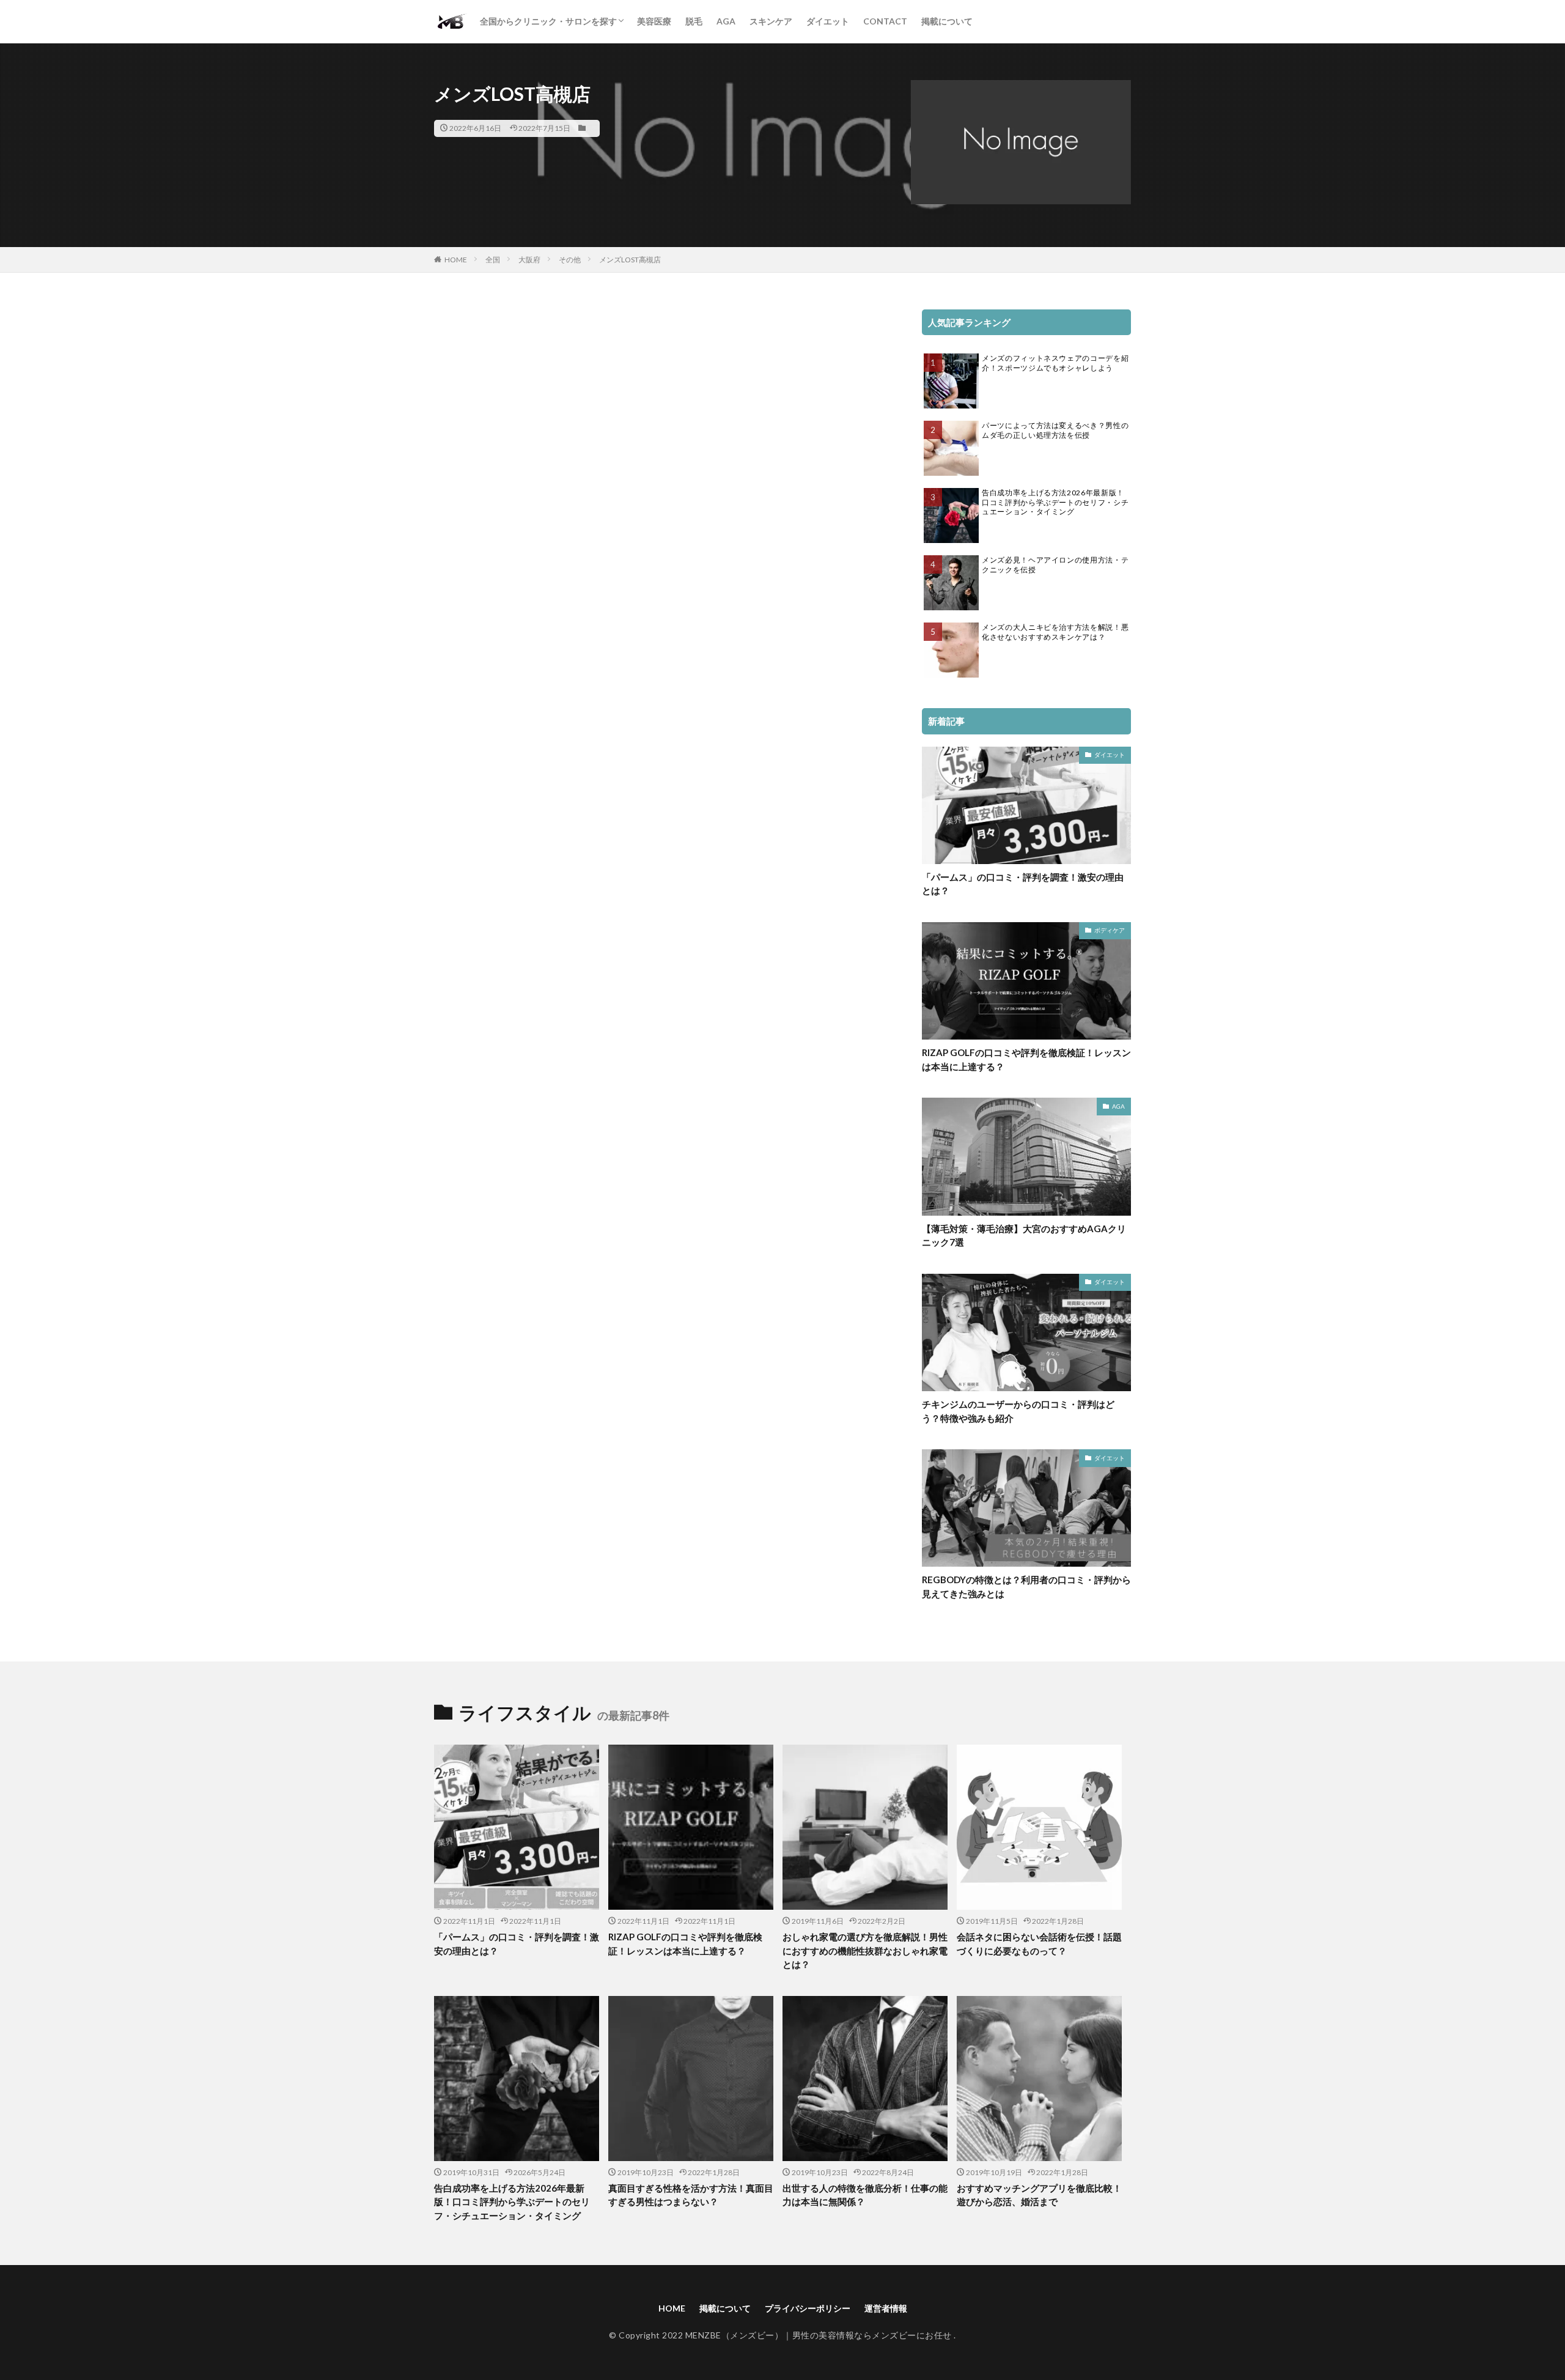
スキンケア (771, 21)
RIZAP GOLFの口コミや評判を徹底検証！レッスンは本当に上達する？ (1026, 1059)
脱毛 (694, 21)
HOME (456, 260)
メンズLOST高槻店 (630, 260)
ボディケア (1110, 930)
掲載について (947, 21)
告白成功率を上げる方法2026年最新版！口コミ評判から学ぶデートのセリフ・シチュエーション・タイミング (1055, 502)
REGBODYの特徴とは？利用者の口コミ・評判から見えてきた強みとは (1026, 1587)
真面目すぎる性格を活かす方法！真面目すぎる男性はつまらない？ (691, 2195)
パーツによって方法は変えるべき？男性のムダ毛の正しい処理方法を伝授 (1055, 430)
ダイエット (828, 21)
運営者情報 (886, 2308)
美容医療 (654, 21)
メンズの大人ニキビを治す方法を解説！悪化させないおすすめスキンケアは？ (1055, 632)
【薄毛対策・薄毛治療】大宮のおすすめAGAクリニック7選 (1024, 1236)
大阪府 (529, 260)
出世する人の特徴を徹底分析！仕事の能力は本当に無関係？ (865, 2195)
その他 (570, 260)
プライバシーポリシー (808, 2308)
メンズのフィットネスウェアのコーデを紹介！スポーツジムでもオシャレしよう (1055, 363)
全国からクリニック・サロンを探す (548, 21)
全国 (493, 260)
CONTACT (885, 21)
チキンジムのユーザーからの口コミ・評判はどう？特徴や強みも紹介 (1018, 1411)
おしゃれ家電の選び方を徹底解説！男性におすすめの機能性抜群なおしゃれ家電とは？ (865, 1950)
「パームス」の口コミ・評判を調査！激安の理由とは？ (1023, 884)
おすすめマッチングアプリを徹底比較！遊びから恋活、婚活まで (1039, 2195)
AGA (726, 21)
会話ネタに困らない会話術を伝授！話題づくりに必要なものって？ (1039, 1944)
